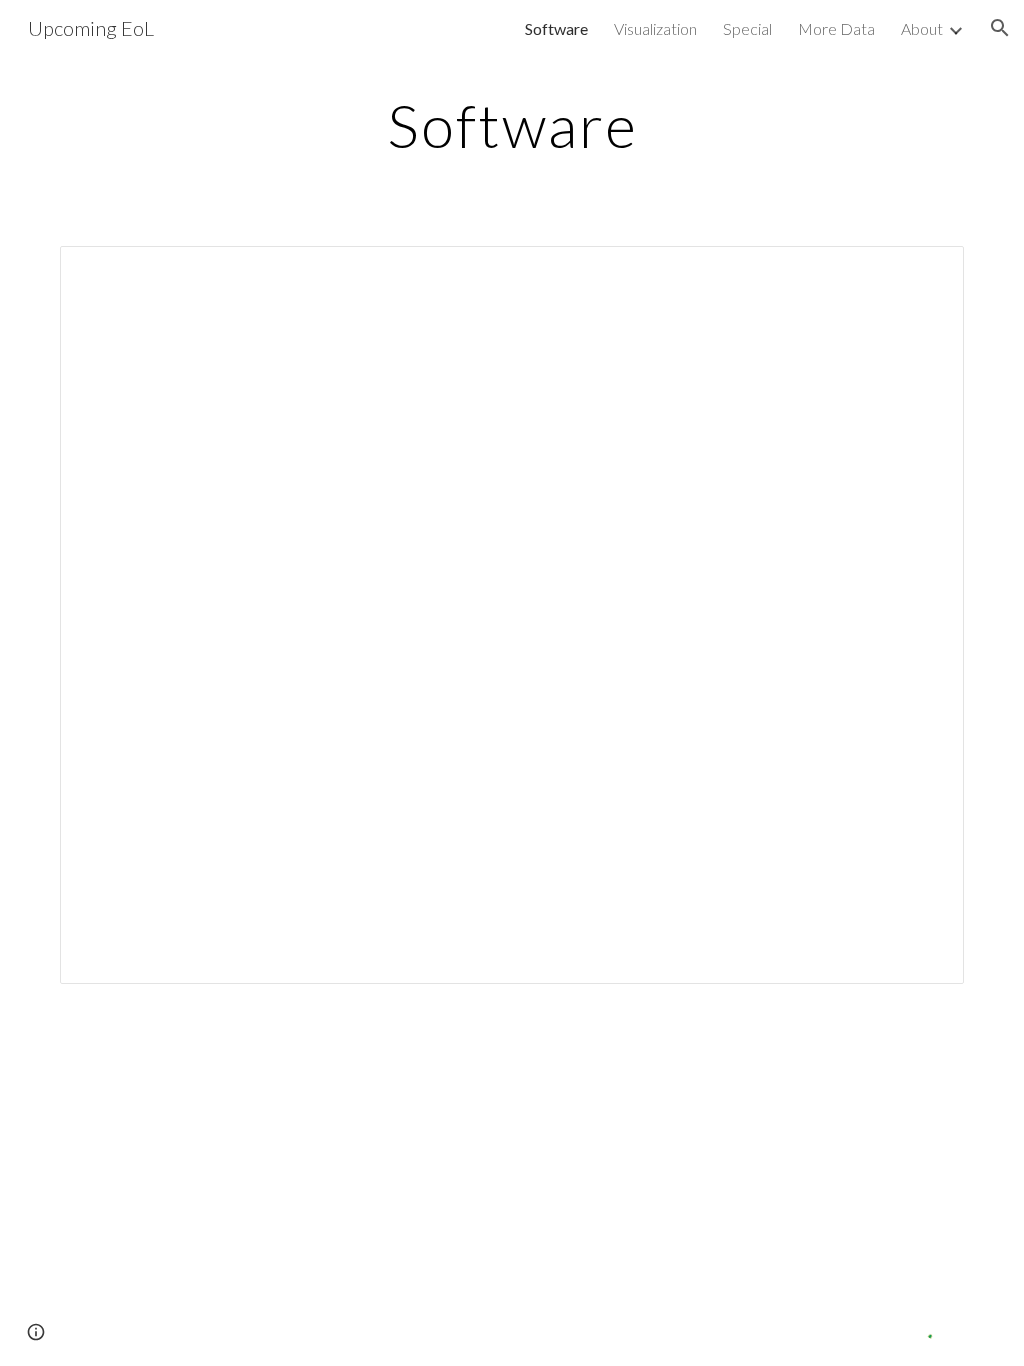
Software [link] (556, 28)
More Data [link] (836, 28)
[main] (512, 125)
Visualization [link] (655, 28)
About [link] (922, 28)
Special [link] (747, 28)
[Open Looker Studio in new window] (926, 272)
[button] (1000, 28)
